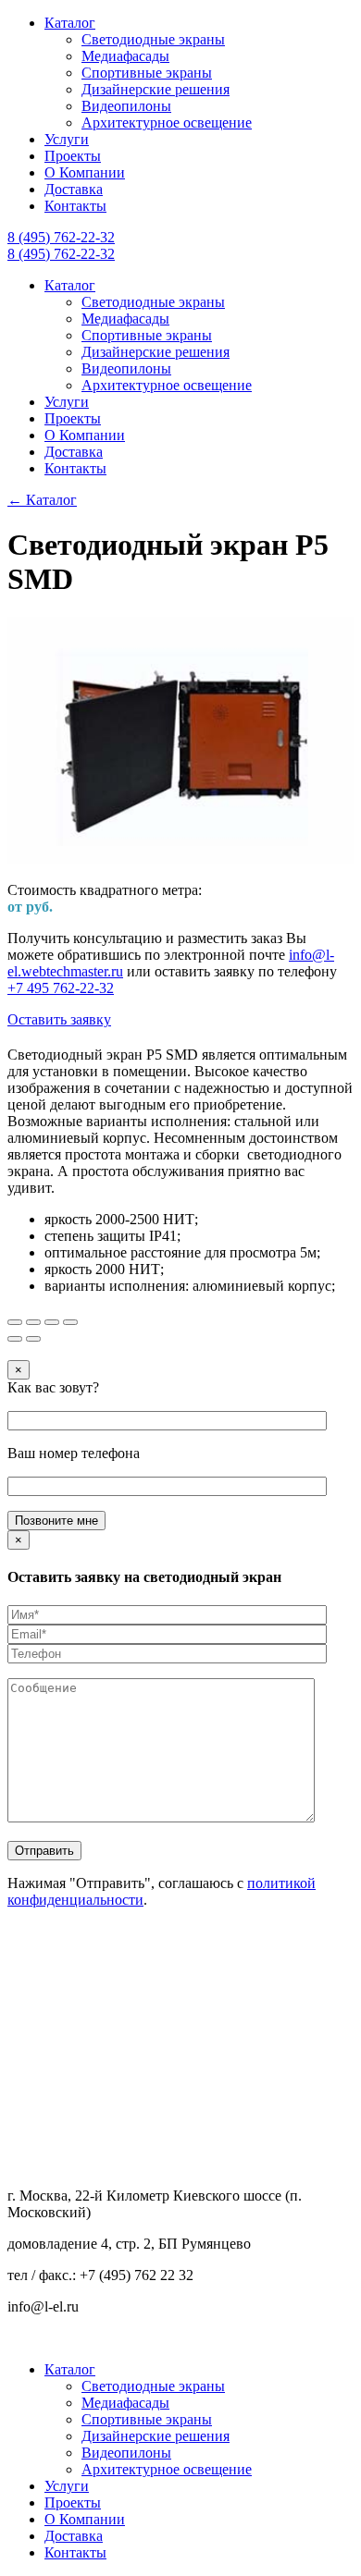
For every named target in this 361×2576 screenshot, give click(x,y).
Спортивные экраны (147, 73)
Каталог (70, 23)
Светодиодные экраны (153, 39)
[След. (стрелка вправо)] (33, 1339)
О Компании (85, 172)
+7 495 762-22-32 (61, 988)
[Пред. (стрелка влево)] (15, 1339)
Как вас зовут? (53, 1387)
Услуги (67, 139)
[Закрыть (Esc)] (15, 1322)
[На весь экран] (52, 1322)
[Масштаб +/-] (70, 1322)
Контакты (75, 206)
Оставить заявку (59, 1019)
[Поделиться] (33, 1322)
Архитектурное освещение (167, 123)
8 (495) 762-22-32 (61, 237)
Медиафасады (125, 56)
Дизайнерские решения (156, 89)
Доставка (74, 189)
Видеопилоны (126, 106)
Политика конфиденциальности (109, 2338)
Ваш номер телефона (74, 1453)
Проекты (73, 156)
